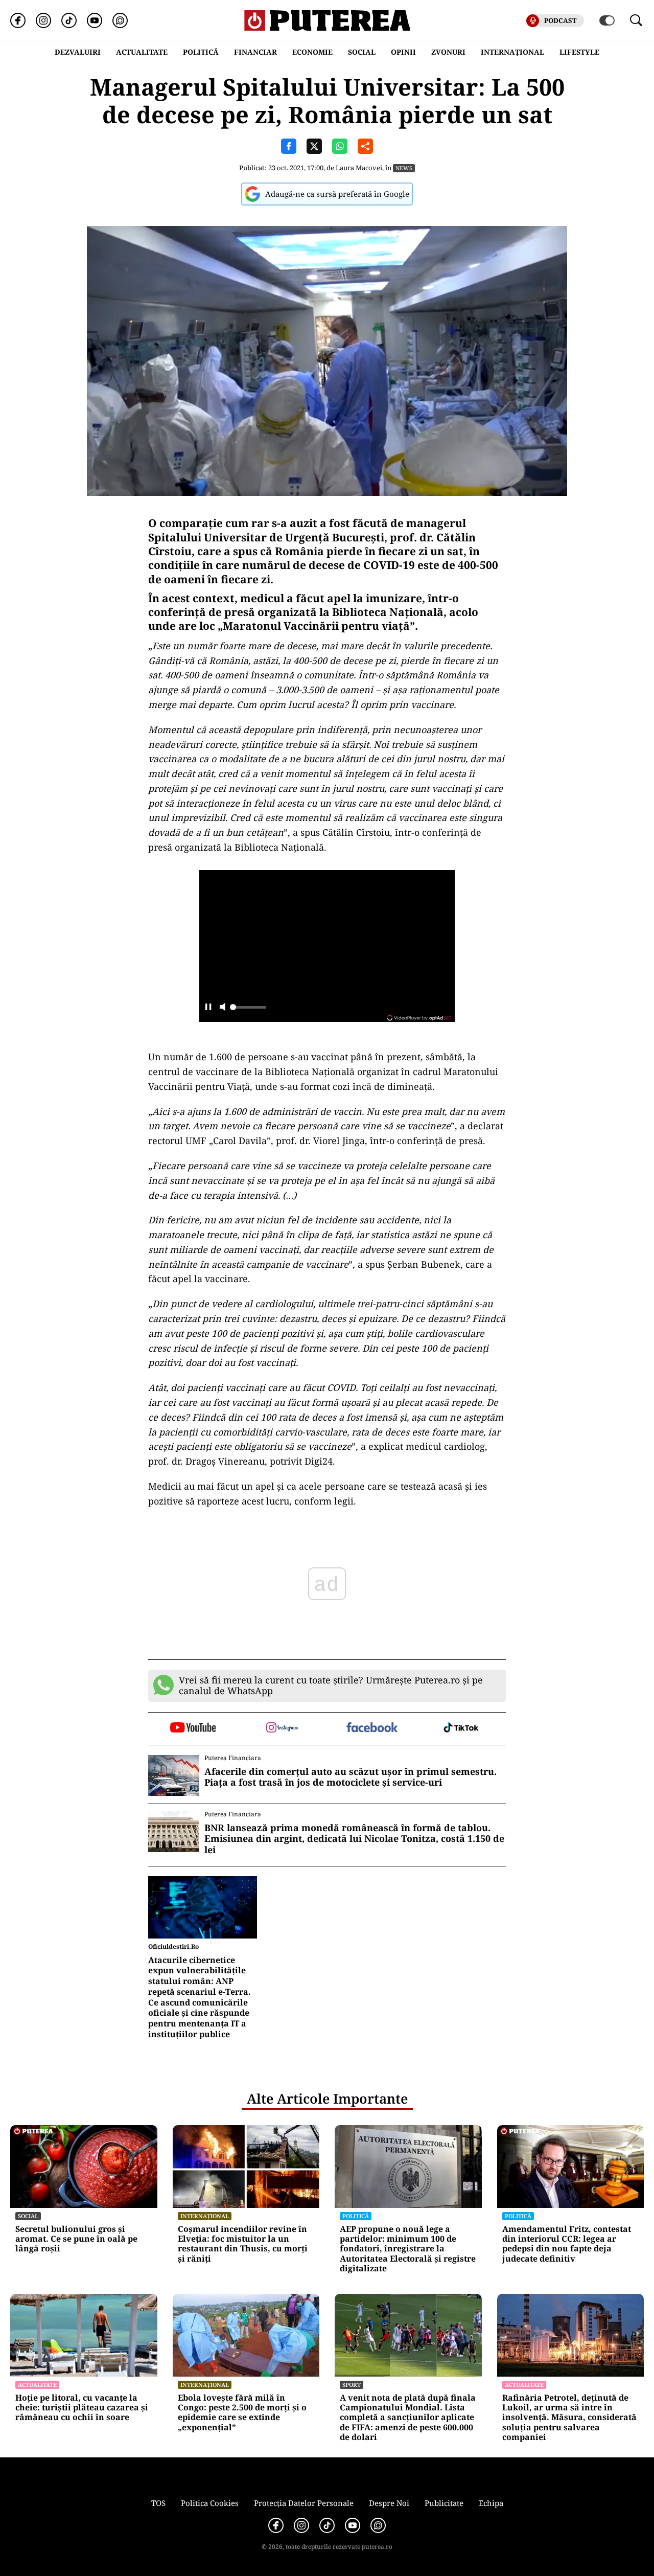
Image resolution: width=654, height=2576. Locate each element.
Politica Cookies (210, 2503)
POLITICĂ (201, 52)
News (404, 168)
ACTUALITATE (142, 52)
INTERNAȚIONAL (512, 52)
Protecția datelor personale (304, 2503)
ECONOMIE (312, 52)
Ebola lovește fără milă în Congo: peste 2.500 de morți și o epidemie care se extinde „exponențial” (242, 2413)
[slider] (248, 1010)
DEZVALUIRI (78, 52)
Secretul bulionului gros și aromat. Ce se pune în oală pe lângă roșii (76, 2239)
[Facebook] (18, 20)
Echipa (491, 2503)
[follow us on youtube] (193, 1728)
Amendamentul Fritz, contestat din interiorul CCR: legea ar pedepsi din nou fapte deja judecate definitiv (567, 2244)
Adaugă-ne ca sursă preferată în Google (337, 194)
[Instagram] (43, 20)
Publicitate (444, 2503)
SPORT (352, 2385)
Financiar (255, 52)
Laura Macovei (359, 168)
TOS (158, 2503)
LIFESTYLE (579, 52)
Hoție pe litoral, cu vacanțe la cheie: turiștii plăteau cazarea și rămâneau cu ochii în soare (82, 2408)
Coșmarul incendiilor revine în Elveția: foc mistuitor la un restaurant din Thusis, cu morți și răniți (243, 2244)
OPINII (403, 52)
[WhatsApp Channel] (120, 20)
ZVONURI (448, 52)
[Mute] (223, 1008)
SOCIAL (362, 52)
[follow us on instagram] (282, 1728)
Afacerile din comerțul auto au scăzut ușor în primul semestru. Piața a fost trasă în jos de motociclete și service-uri (351, 1777)
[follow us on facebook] (372, 1728)
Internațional (205, 2216)
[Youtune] (95, 20)
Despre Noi (389, 2503)
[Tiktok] (69, 20)
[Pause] (208, 1008)
